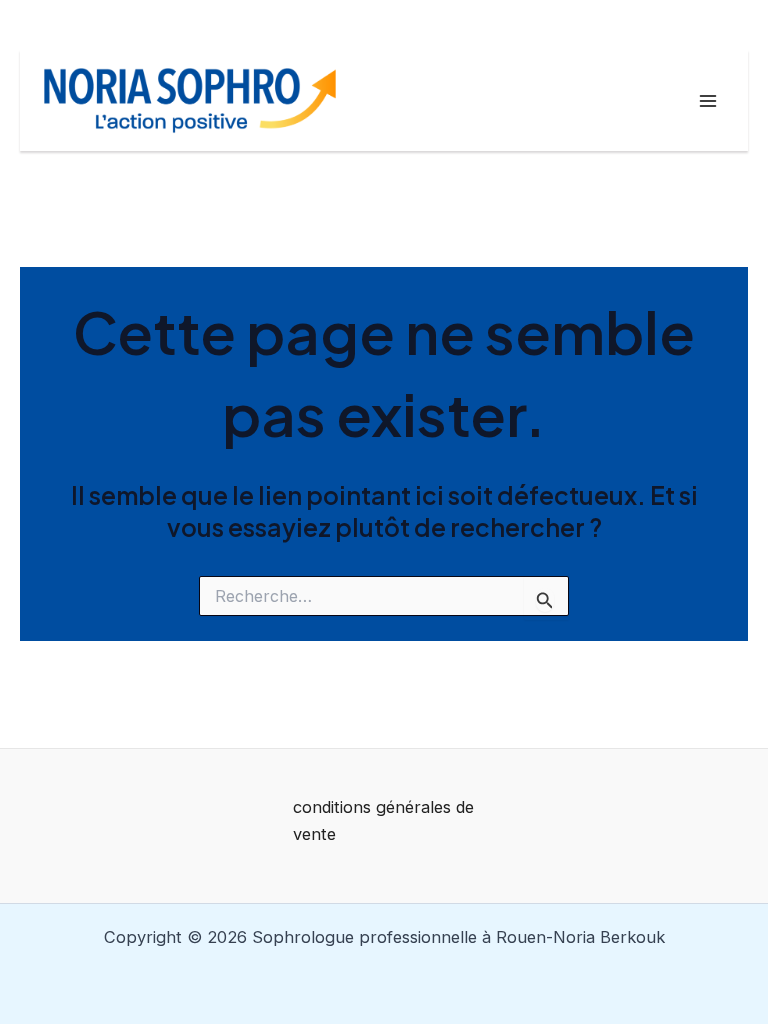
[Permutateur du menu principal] (707, 100)
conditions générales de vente (383, 820)
